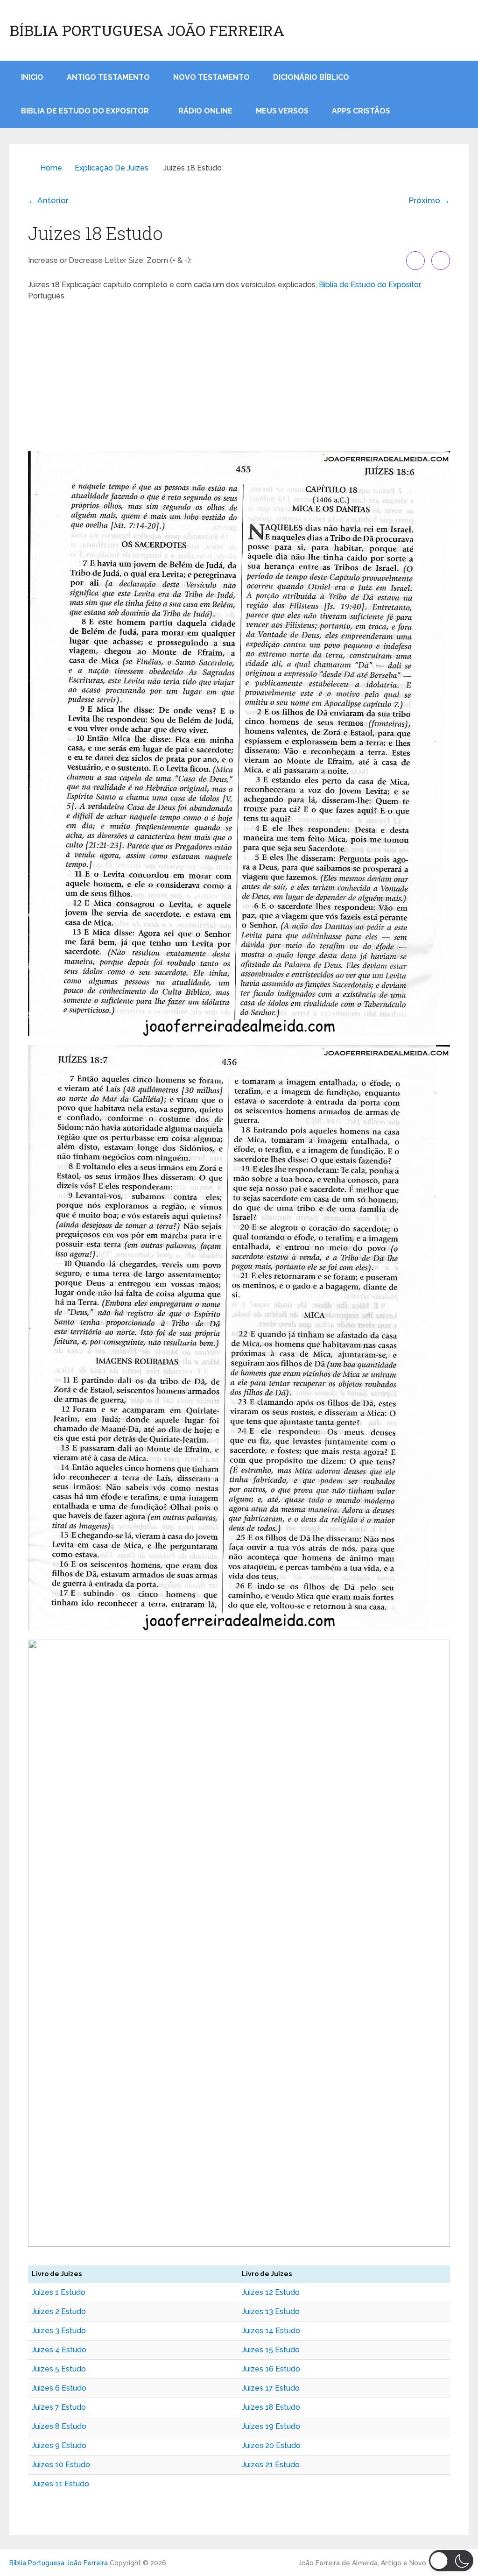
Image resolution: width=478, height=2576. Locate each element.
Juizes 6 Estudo (59, 2388)
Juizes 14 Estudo (271, 2331)
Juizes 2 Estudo (59, 2311)
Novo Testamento (211, 77)
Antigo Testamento (108, 77)
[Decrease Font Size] (441, 261)
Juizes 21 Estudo (271, 2465)
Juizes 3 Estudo (59, 2331)
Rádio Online (205, 111)
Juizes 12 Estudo (271, 2292)
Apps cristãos (361, 111)
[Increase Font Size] (415, 261)
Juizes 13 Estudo (271, 2311)
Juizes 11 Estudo (60, 2484)
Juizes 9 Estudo (59, 2445)
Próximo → (429, 200)
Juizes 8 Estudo (59, 2426)
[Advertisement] (239, 376)
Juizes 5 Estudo (59, 2369)
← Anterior (48, 200)
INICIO (32, 77)
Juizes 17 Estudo (271, 2388)
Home (51, 168)
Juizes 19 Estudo (271, 2426)
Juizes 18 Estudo (271, 2407)
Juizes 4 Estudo (59, 2350)
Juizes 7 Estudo (59, 2407)
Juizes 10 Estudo (61, 2465)
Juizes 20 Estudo (271, 2445)
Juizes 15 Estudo (271, 2350)
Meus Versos (282, 111)
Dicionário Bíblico (311, 77)
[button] (451, 2561)
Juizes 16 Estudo (271, 2369)
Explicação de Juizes (112, 168)
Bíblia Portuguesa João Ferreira (147, 30)
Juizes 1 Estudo (59, 2292)
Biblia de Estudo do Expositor (85, 111)
